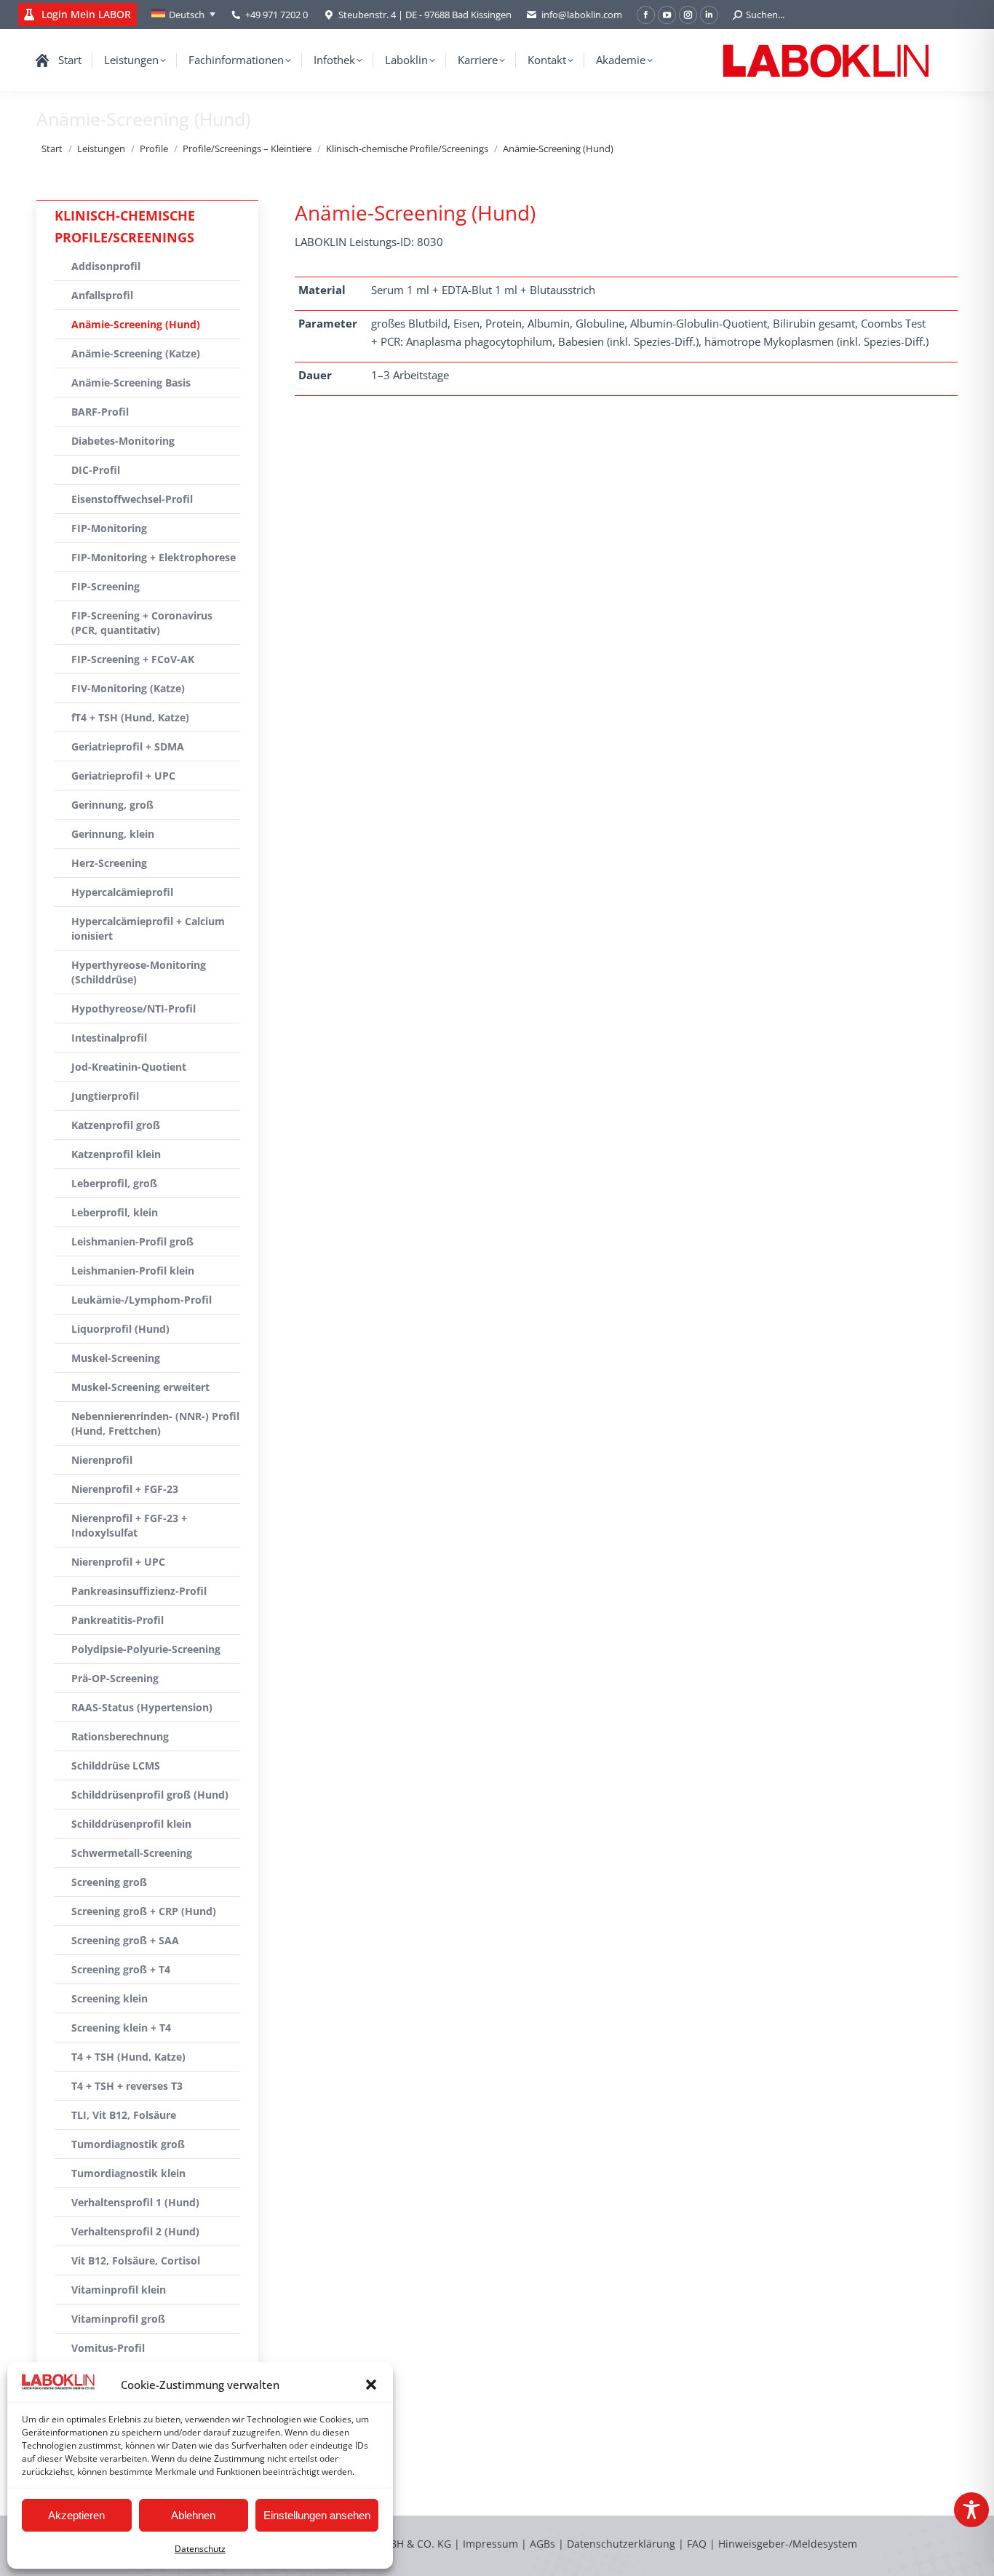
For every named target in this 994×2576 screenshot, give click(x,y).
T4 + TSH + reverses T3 (127, 2086)
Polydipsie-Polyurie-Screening (146, 1649)
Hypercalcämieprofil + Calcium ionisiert (148, 928)
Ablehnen (193, 2515)
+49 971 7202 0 (277, 15)
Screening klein (110, 1998)
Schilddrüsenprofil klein (131, 1824)
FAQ (697, 2544)
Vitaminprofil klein (119, 2290)
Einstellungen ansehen (317, 2515)
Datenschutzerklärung (621, 2544)
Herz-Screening (109, 863)
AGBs (544, 2544)
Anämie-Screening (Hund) (136, 324)
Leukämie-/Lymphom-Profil (142, 1300)
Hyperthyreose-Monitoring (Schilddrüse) (139, 972)
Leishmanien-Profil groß (132, 1241)
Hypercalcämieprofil (122, 892)
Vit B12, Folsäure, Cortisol (136, 2260)
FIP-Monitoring (109, 528)
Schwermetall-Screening (132, 1853)
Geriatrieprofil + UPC (123, 776)
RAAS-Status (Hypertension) (142, 1707)
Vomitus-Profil (108, 2348)
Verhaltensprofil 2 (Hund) (135, 2231)
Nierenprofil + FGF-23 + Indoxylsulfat (129, 1525)
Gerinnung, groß (112, 805)
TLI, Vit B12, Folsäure (124, 2115)
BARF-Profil (100, 412)
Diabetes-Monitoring (123, 441)
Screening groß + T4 (121, 1969)
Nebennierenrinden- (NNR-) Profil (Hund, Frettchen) (155, 1423)
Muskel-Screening (116, 1358)
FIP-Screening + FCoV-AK (133, 659)
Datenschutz (200, 2549)
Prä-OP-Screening (115, 1678)
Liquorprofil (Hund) (120, 1329)
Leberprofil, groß (114, 1183)
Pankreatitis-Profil (118, 1620)
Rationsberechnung (120, 1736)
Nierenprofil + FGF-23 (125, 1489)
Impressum (490, 2544)
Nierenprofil (102, 1460)
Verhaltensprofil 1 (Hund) (135, 2202)
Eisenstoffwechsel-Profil (132, 499)
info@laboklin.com (582, 15)
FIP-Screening (106, 586)
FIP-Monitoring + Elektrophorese (154, 557)
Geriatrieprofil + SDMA (128, 746)
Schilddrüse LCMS (116, 1765)
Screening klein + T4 (121, 2028)
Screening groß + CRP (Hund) (144, 1911)
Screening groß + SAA (125, 1940)
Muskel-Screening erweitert (140, 1387)
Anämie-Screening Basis (131, 383)
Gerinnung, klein (113, 834)
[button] (371, 2385)
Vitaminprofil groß (118, 2319)
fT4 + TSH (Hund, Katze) (130, 717)
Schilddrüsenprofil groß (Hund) (150, 1795)
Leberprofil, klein (115, 1212)
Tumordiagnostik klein (128, 2173)
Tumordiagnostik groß (128, 2144)
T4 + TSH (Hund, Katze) (128, 2057)
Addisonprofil (106, 266)
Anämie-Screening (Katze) (136, 353)
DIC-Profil (96, 470)
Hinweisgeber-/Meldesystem (788, 2544)
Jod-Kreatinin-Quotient (129, 1067)
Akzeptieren (76, 2515)
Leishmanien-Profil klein (133, 1271)
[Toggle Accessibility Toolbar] (971, 2510)
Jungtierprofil (105, 1096)
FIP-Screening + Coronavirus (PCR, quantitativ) (142, 623)
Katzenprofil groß (116, 1125)
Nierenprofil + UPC (118, 1562)
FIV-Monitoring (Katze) (128, 688)
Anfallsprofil (102, 295)
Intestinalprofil (109, 1038)
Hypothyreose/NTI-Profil (134, 1008)
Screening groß (109, 1882)
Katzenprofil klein (116, 1154)
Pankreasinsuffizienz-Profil (139, 1591)
